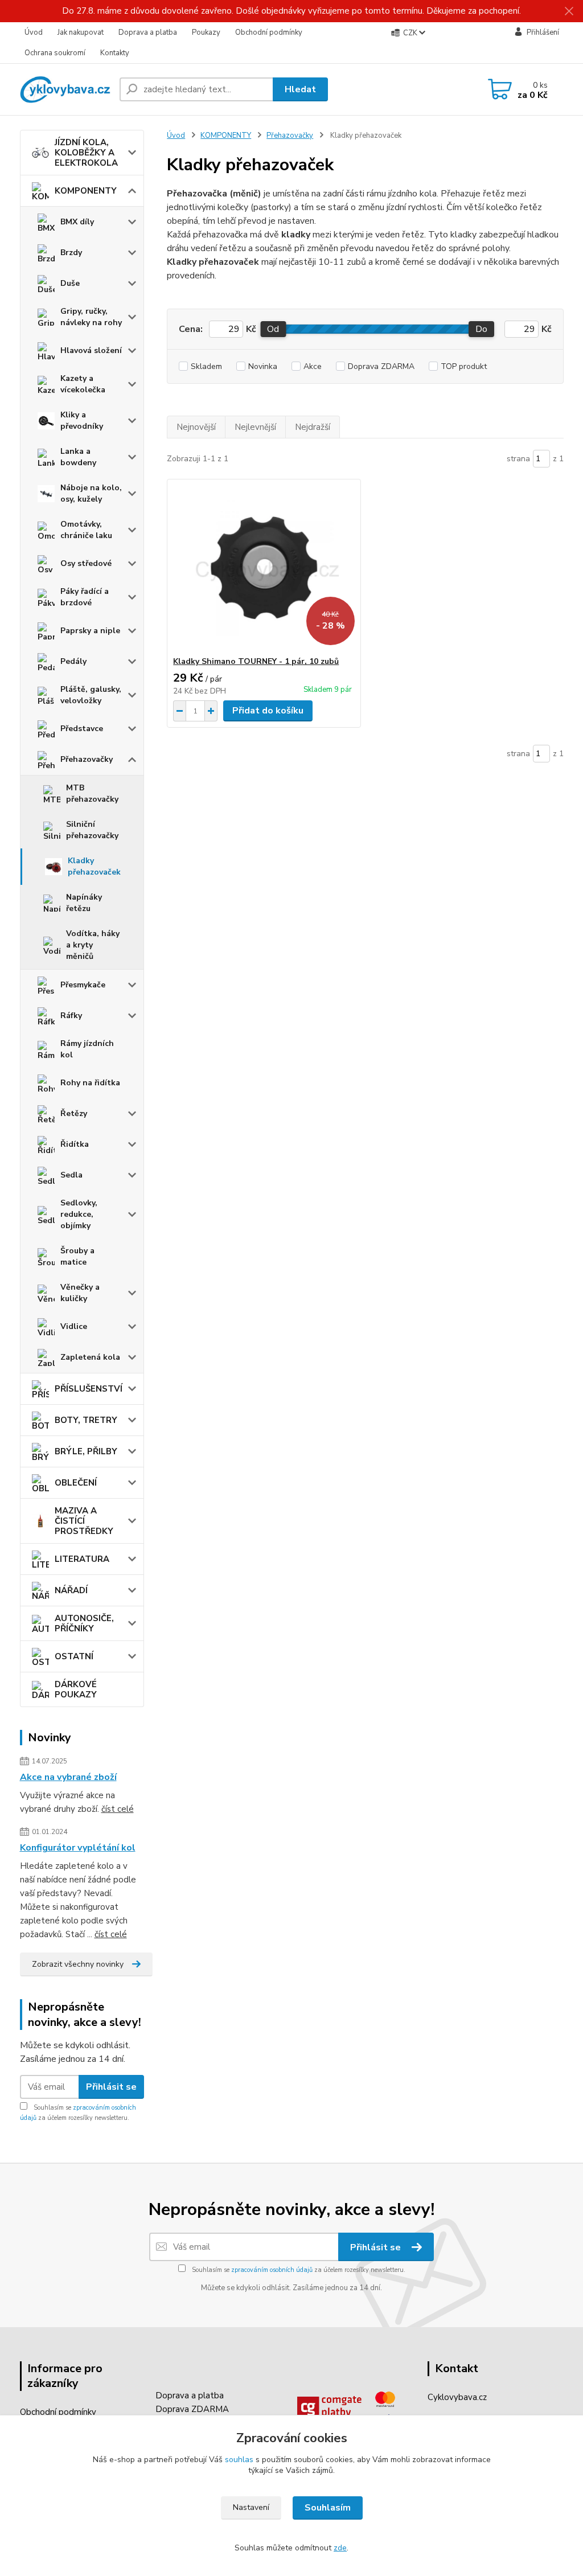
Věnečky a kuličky (80, 1293)
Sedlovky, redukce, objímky (79, 1214)
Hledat (300, 89)
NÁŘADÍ (71, 1590)
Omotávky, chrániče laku (86, 530)
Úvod (34, 32)
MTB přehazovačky (92, 793)
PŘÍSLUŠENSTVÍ (89, 1389)
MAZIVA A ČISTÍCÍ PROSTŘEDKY (84, 1521)
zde (340, 2548)
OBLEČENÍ (76, 1483)
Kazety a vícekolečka (83, 384)
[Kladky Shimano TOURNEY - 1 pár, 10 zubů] (264, 568)
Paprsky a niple (90, 631)
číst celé (118, 1809)
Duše (70, 283)
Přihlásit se (111, 2087)
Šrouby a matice (77, 1256)
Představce (82, 729)
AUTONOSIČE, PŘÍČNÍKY (84, 1623)
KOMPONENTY (86, 191)
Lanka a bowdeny (78, 457)
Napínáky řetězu (84, 903)
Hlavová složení (91, 350)
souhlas (239, 2460)
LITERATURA (82, 1559)
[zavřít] (569, 11)
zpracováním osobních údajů (272, 2270)
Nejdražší (313, 427)
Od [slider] (273, 329)
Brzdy (71, 253)
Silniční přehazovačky (92, 830)
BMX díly (77, 222)
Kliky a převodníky (82, 421)
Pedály (73, 661)
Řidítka (75, 1144)
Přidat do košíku (268, 711)
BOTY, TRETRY (86, 1420)
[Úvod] (65, 89)
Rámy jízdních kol (87, 1049)
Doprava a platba (148, 32)
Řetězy (74, 1113)
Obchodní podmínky (269, 32)
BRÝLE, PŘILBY (86, 1451)
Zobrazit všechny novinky (78, 1964)
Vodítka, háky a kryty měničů (93, 945)
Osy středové (86, 563)
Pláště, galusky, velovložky (91, 695)
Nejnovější (196, 427)
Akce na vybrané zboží (68, 1777)
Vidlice (74, 1326)
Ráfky (71, 1016)
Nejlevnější (255, 427)
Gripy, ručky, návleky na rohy (91, 317)
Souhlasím (328, 2508)
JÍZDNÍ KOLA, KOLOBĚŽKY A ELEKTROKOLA (86, 153)
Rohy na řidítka (90, 1083)
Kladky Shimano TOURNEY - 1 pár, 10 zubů (256, 661)
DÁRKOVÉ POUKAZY (76, 1689)
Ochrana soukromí (55, 53)
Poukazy (206, 32)
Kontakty (115, 53)
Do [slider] (481, 329)
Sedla (71, 1175)
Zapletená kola (90, 1357)
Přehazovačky (87, 759)
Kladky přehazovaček (94, 866)
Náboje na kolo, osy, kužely (91, 493)
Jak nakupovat (81, 32)
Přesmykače (83, 985)
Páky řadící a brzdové (85, 597)
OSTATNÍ (74, 1656)
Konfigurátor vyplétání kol (78, 1848)
